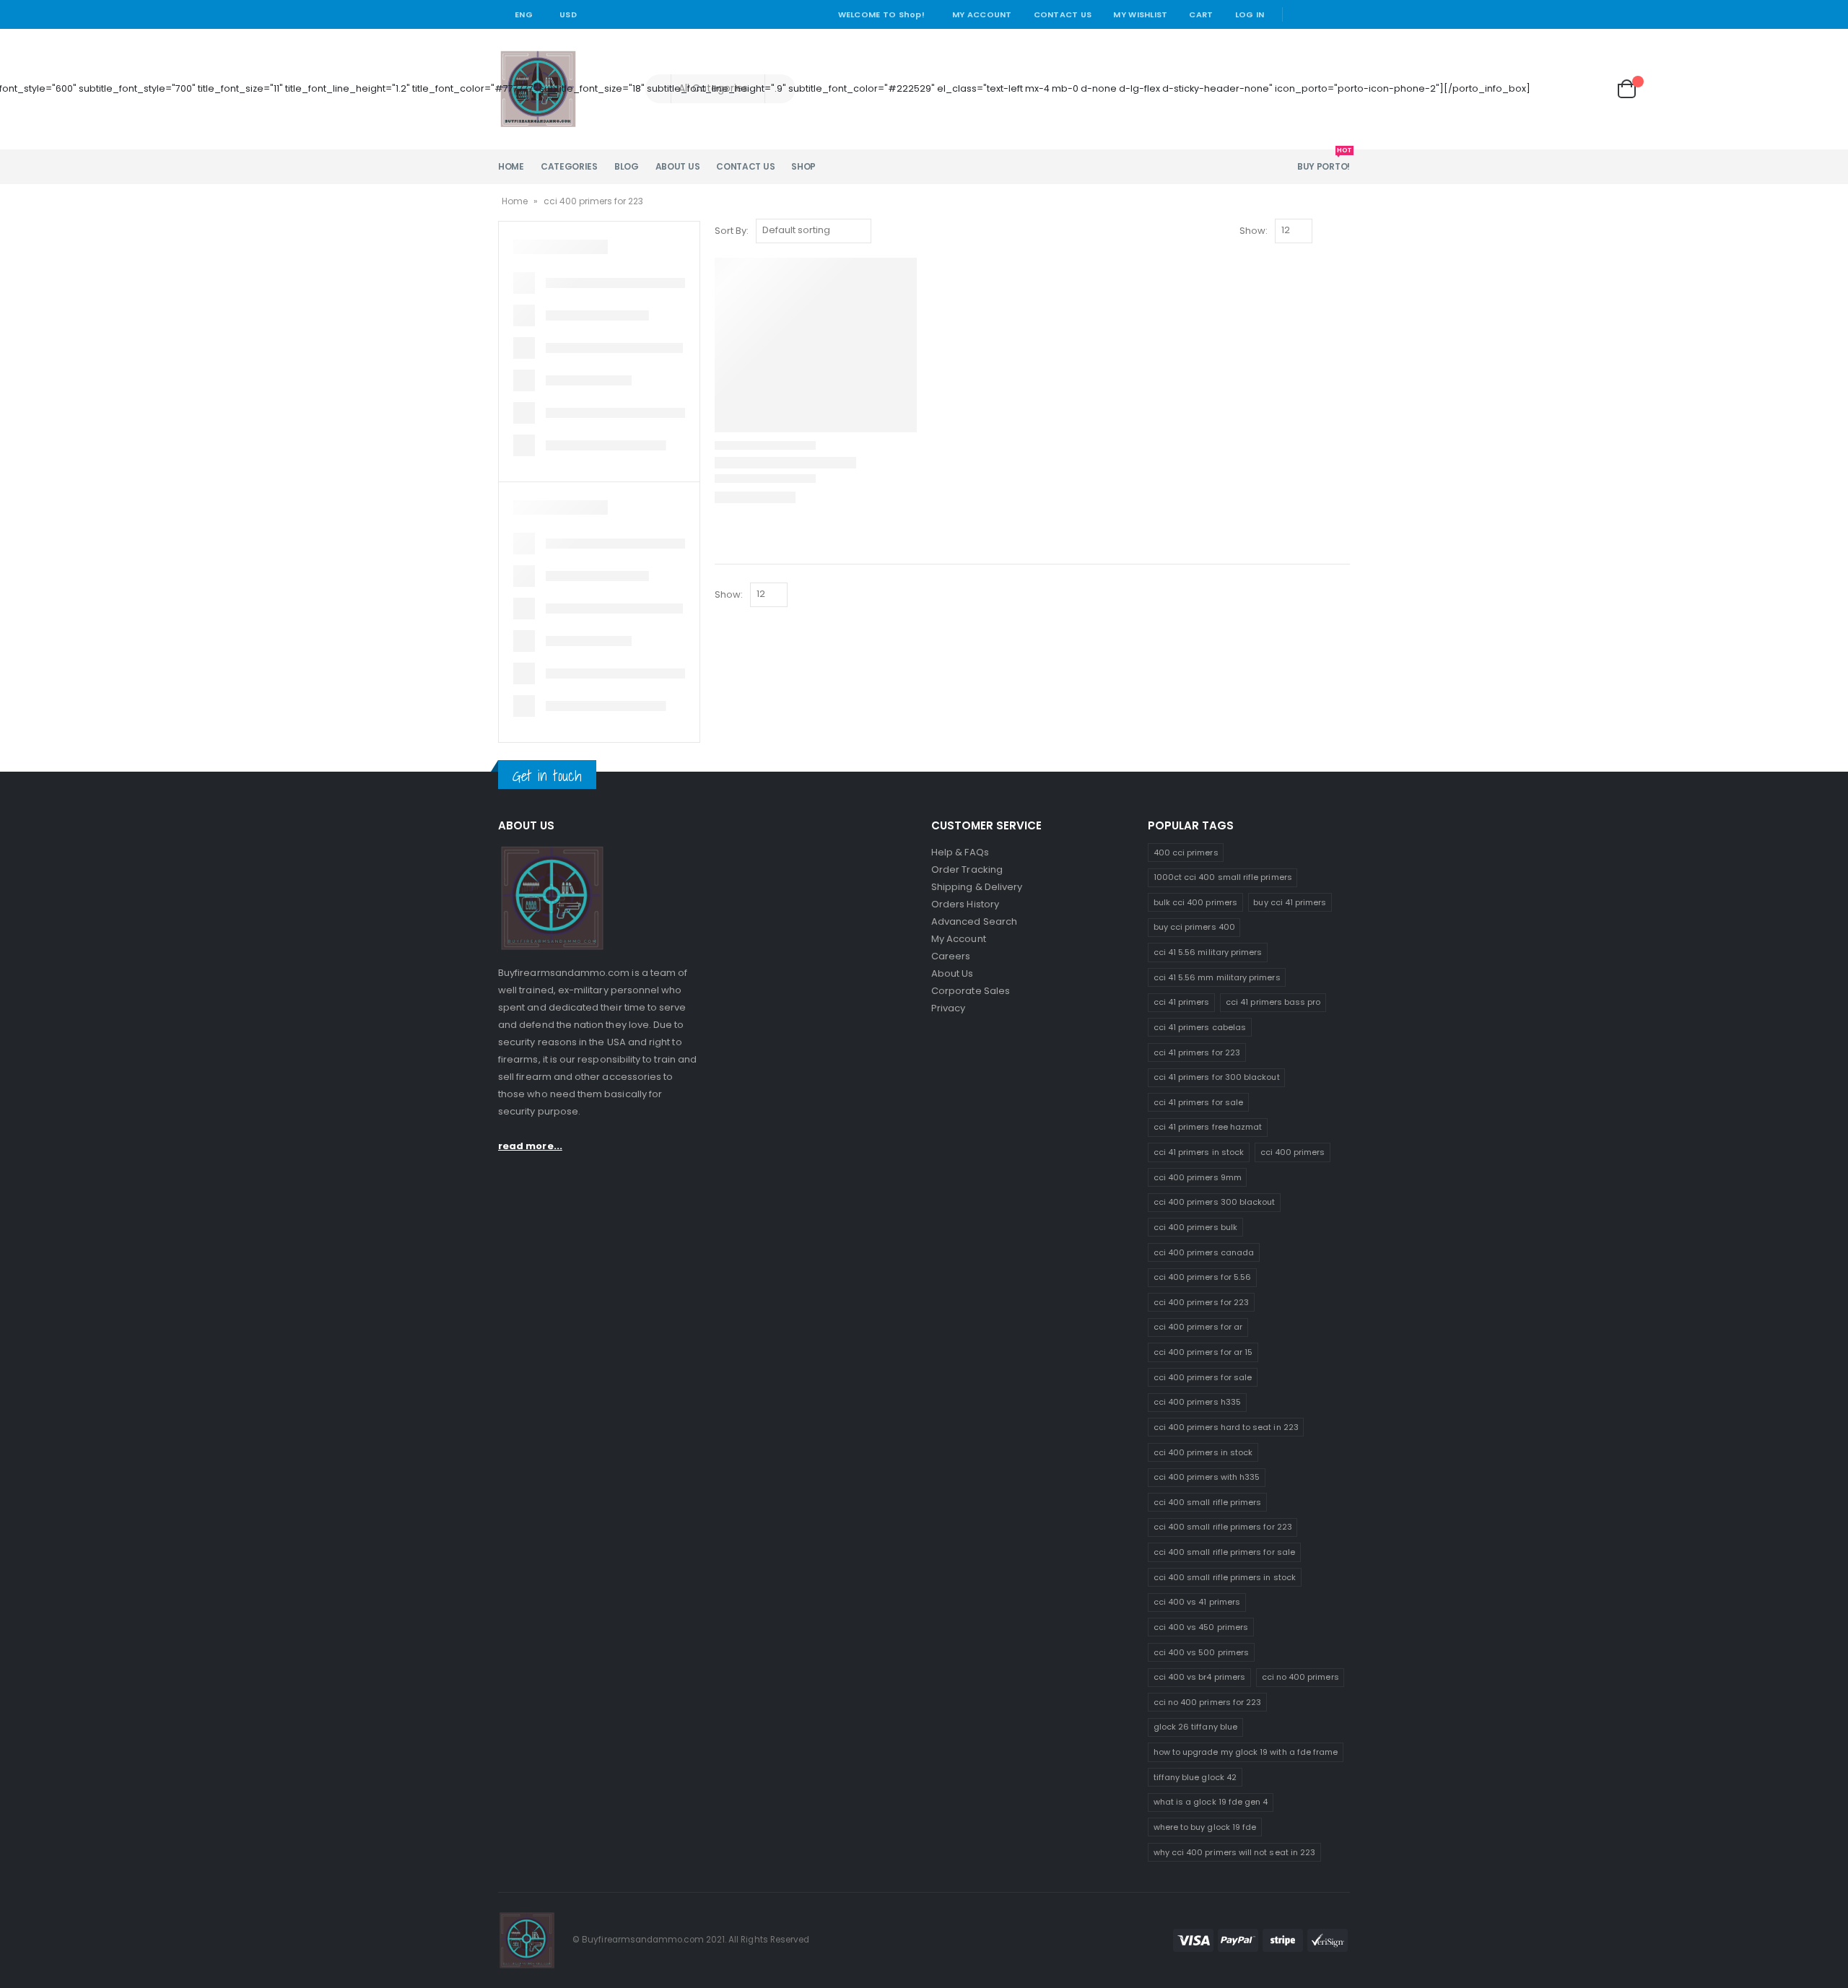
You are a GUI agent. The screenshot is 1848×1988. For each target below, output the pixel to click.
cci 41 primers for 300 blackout (1217, 1077)
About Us (678, 166)
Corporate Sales (971, 991)
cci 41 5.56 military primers (1208, 952)
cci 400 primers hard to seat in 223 (1226, 1427)
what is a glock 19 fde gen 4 (1211, 1802)
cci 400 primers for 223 (1202, 1302)
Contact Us (1063, 14)
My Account (982, 14)
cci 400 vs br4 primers (1199, 1677)
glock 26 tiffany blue (1195, 1727)
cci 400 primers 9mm (1198, 1177)
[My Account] (1551, 89)
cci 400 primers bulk (1195, 1227)
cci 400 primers (1293, 1152)
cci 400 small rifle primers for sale (1224, 1552)
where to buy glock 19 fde (1205, 1827)
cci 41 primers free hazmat (1208, 1127)
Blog (627, 166)
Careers (951, 956)
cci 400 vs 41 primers (1197, 1602)
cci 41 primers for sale (1199, 1102)
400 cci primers (1186, 853)
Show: (1254, 231)
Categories (569, 166)
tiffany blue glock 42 (1195, 1777)
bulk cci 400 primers (1195, 902)
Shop (803, 166)
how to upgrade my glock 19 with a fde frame (1246, 1752)
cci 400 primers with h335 (1207, 1477)
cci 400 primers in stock (1203, 1452)
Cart (1201, 14)
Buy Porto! (1324, 161)
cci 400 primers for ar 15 (1203, 1352)
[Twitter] (1320, 14)
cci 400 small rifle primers (1208, 1502)
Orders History (965, 904)
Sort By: (732, 231)
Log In (1250, 14)
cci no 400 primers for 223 (1208, 1702)
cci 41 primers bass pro (1273, 1002)
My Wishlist (1140, 14)
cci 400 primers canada (1204, 1252)
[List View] (1343, 231)
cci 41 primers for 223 (1197, 1052)
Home (511, 166)
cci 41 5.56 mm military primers (1217, 977)
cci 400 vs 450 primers (1201, 1627)
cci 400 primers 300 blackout (1215, 1202)
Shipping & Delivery (977, 887)
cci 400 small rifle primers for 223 (1223, 1527)
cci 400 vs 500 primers (1201, 1652)
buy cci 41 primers (1290, 902)
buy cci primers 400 (1194, 927)
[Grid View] (1326, 231)
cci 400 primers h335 (1197, 1402)
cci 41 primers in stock (1199, 1152)
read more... (530, 1146)
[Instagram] (1341, 14)
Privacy (948, 1008)
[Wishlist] (1590, 89)
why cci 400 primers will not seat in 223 (1235, 1852)
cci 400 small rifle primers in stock (1225, 1577)
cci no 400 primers (1300, 1677)
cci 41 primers (1182, 1002)
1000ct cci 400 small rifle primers (1223, 877)
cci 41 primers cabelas (1200, 1027)
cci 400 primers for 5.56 (1203, 1277)
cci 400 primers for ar (1198, 1327)
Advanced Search (974, 921)
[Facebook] (1299, 14)
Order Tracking (967, 869)
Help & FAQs (960, 852)
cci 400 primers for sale (1203, 1377)
